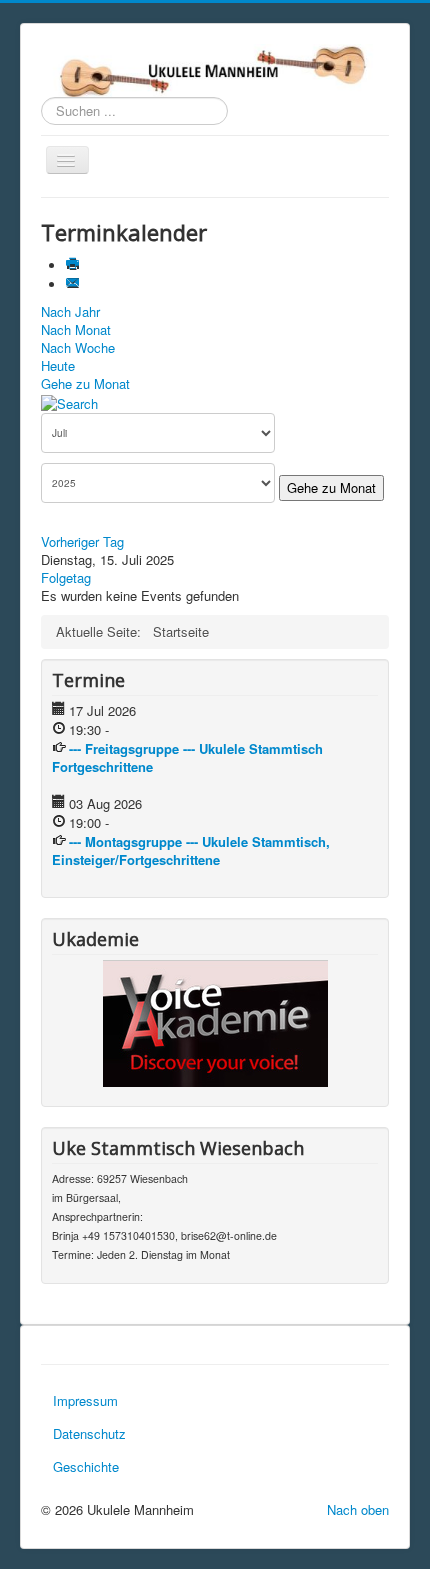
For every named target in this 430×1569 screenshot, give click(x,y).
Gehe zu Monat (85, 383)
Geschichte (86, 1466)
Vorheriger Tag (82, 541)
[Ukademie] (215, 1023)
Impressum (85, 1400)
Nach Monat (76, 329)
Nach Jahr (70, 311)
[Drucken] (74, 265)
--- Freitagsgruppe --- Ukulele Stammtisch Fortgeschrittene (187, 757)
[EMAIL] (74, 284)
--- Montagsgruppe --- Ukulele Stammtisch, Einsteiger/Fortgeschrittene (191, 850)
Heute (58, 365)
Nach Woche (78, 347)
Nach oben (358, 1509)
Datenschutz (89, 1433)
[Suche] (69, 401)
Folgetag (66, 577)
